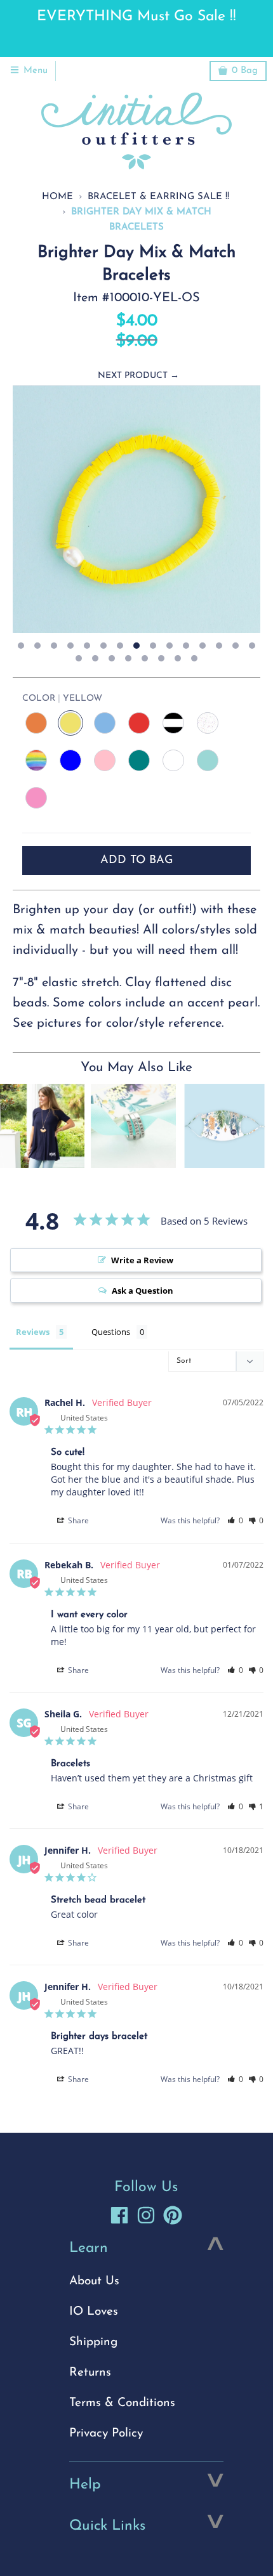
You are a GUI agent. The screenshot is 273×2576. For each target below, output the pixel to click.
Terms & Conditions (122, 2403)
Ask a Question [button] (143, 1291)
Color (62, 699)
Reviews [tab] (33, 1332)
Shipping (93, 2342)
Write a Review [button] (142, 1260)
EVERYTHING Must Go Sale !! (136, 17)
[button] (235, 1520)
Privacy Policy (106, 2434)
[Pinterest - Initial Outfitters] (173, 2215)
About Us (94, 2281)
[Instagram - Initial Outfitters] (146, 2215)
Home (57, 197)
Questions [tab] (111, 1332)
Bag (245, 71)
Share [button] (77, 1520)
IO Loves (94, 2312)
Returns (90, 2373)
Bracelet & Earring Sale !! (158, 197)
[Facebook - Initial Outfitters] (119, 2215)
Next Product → (138, 376)
